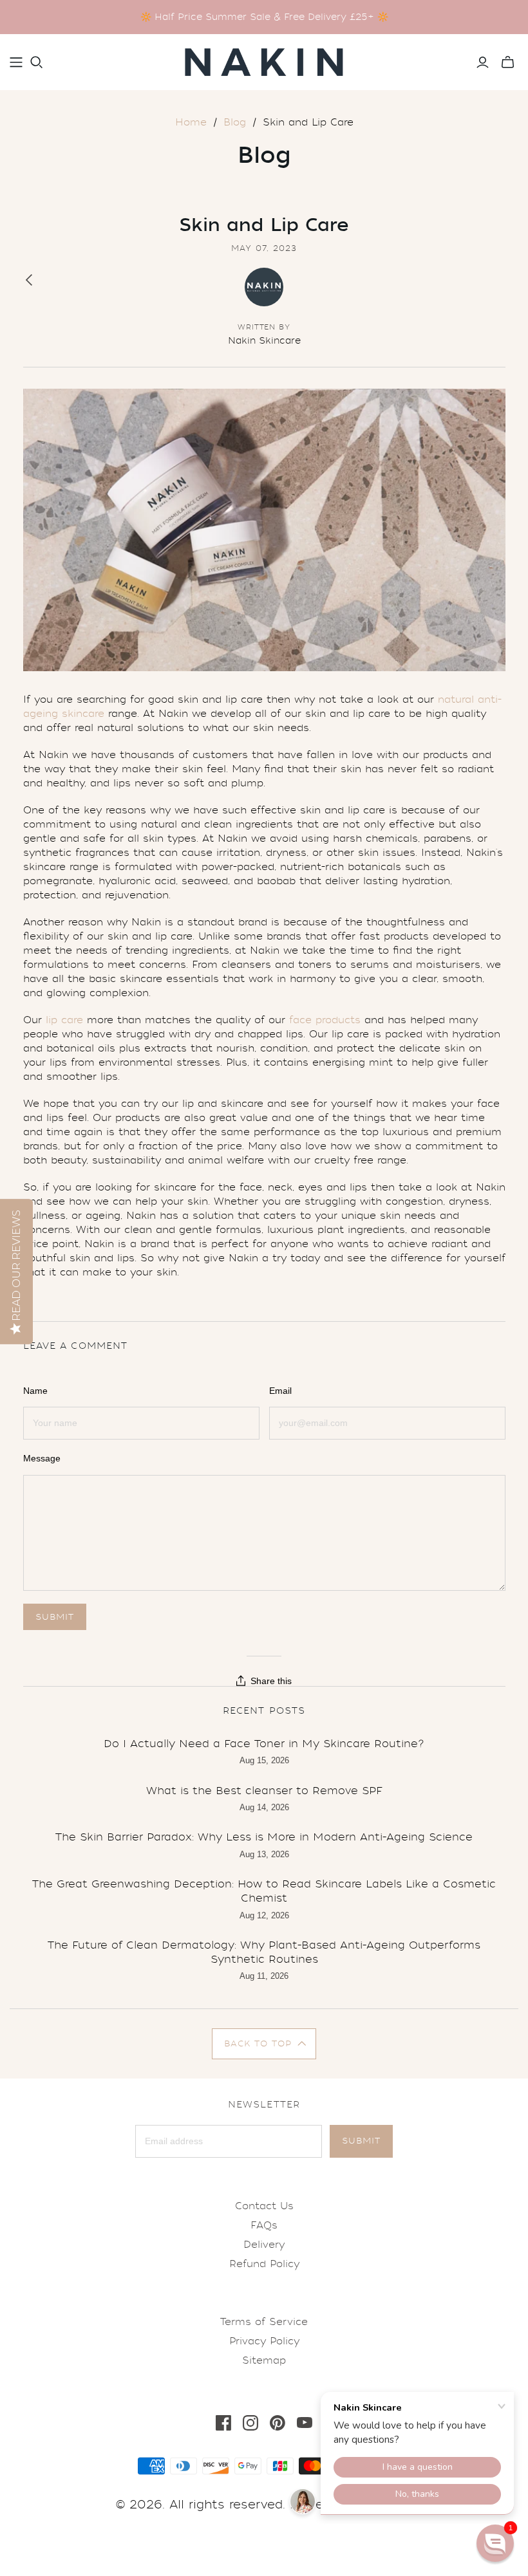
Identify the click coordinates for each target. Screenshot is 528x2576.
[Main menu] (16, 62)
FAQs (264, 2225)
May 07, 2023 (264, 248)
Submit (361, 2141)
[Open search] (37, 62)
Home (191, 122)
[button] (264, 2044)
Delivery (264, 2245)
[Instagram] (250, 2423)
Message (42, 1458)
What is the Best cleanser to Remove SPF (264, 1791)
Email (280, 1391)
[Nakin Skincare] (264, 62)
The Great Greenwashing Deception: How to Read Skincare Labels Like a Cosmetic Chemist (264, 1891)
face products (325, 1020)
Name (35, 1391)
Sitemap (264, 2360)
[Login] (483, 62)
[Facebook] (223, 2423)
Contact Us (264, 2206)
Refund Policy (264, 2264)
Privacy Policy (264, 2341)
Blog (235, 122)
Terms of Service (264, 2322)
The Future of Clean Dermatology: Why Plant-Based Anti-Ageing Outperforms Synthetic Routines (264, 1952)
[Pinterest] (278, 2423)
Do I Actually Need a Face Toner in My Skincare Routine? (264, 1744)
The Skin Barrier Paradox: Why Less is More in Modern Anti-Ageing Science (264, 1837)
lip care (64, 1020)
